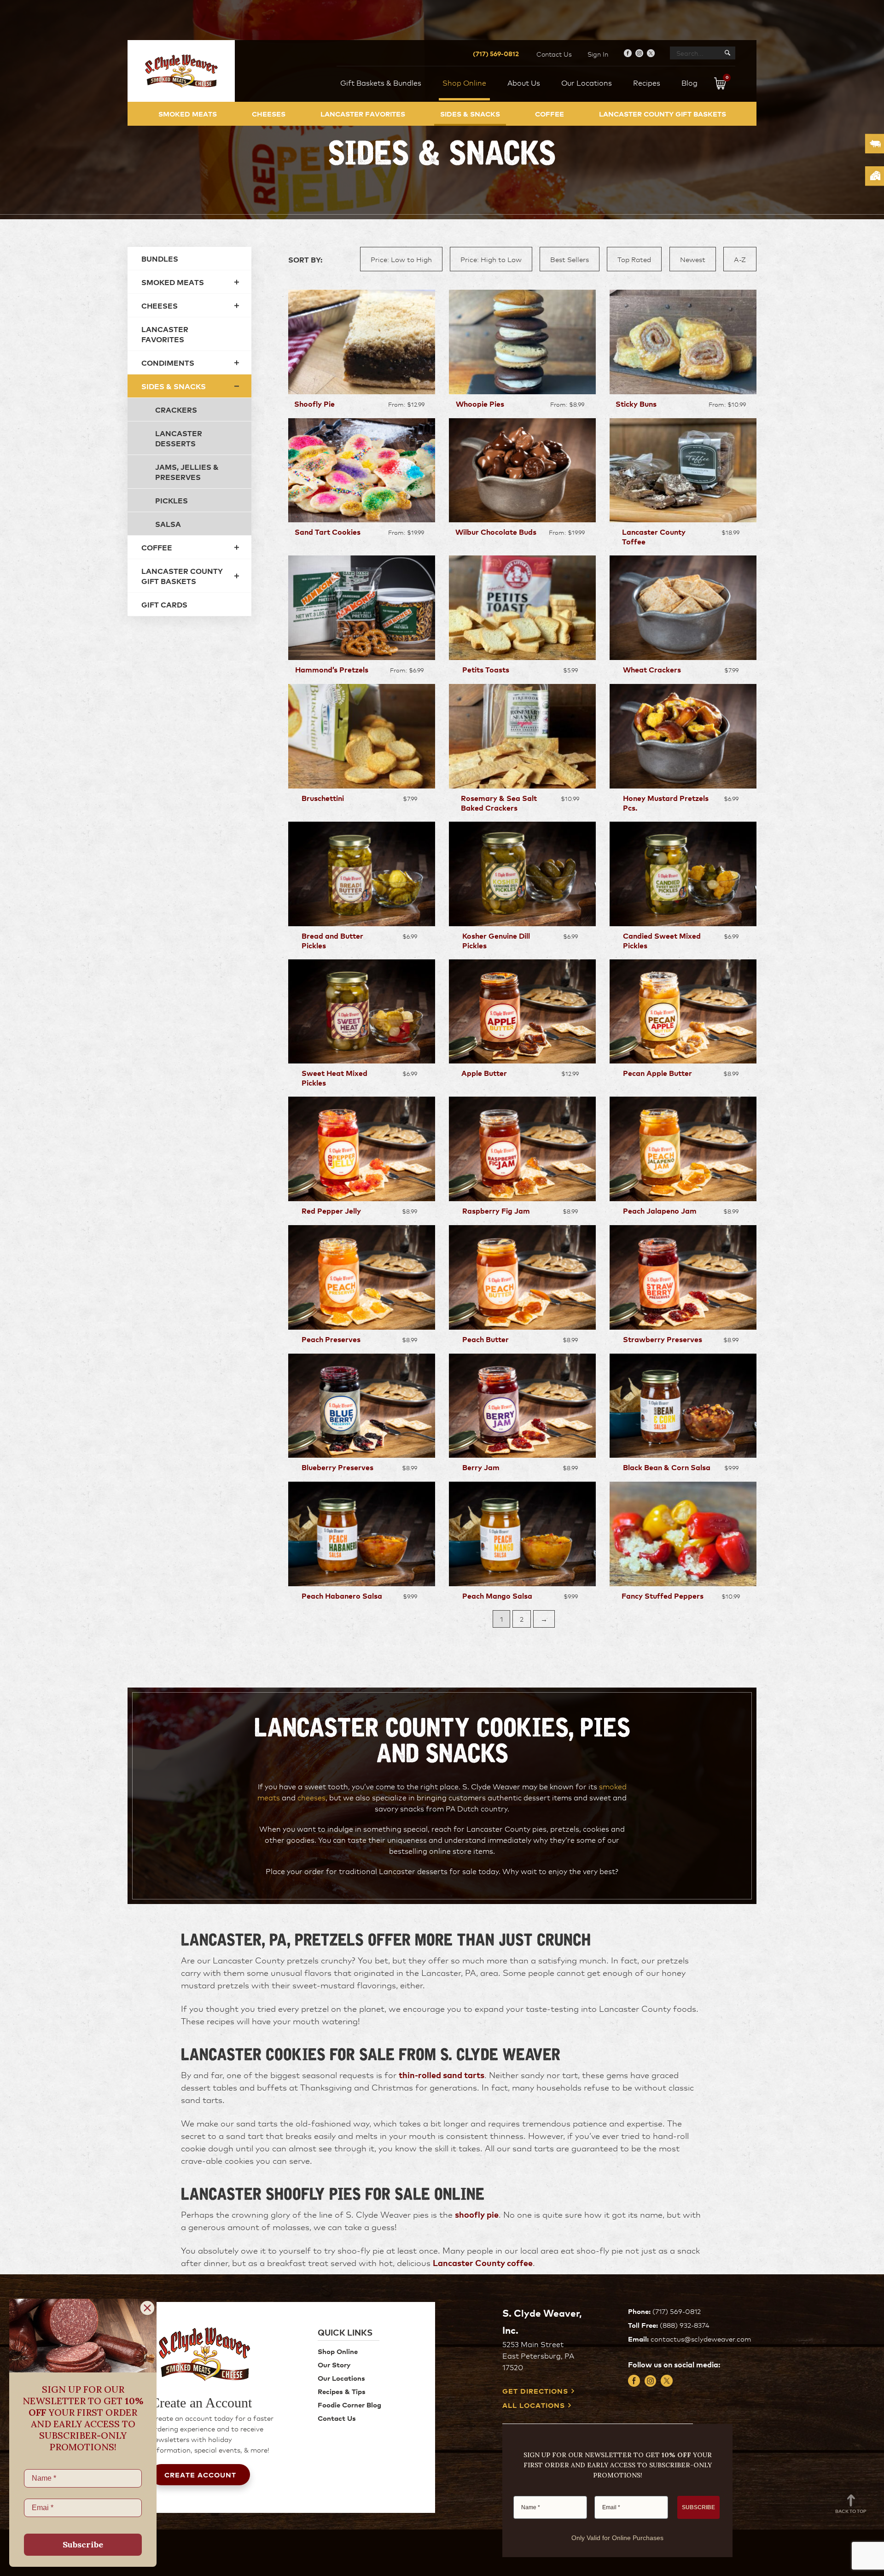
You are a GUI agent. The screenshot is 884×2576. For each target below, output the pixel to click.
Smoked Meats (188, 114)
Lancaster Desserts (179, 438)
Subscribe (83, 2544)
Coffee (550, 114)
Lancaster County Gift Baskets (663, 114)
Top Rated (634, 259)
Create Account (200, 2474)
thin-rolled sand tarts (442, 2074)
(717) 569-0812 (496, 53)
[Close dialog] (147, 2308)
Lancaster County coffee (483, 2262)
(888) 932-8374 (685, 2325)
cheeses (311, 1797)
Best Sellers (570, 259)
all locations (534, 2405)
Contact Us (554, 54)
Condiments (168, 362)
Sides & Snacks (470, 114)
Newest (693, 259)
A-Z (740, 259)
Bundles (160, 258)
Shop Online (338, 2351)
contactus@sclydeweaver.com (701, 2339)
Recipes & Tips (342, 2391)
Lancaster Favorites (363, 114)
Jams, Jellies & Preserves (187, 472)
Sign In (598, 54)
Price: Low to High (401, 259)
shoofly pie (477, 2214)
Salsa (168, 524)
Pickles (172, 500)
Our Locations (341, 2378)
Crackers (176, 409)
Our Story (334, 2364)
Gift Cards (164, 604)
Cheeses (269, 114)
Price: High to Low (491, 259)
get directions (535, 2391)
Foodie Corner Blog (349, 2404)
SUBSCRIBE (698, 2507)
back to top (851, 2511)
